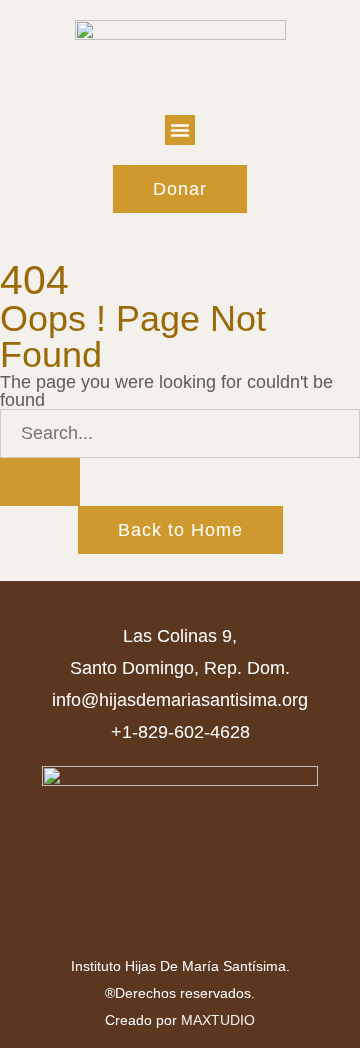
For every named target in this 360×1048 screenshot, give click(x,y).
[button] (180, 130)
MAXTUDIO (218, 1020)
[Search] (40, 482)
